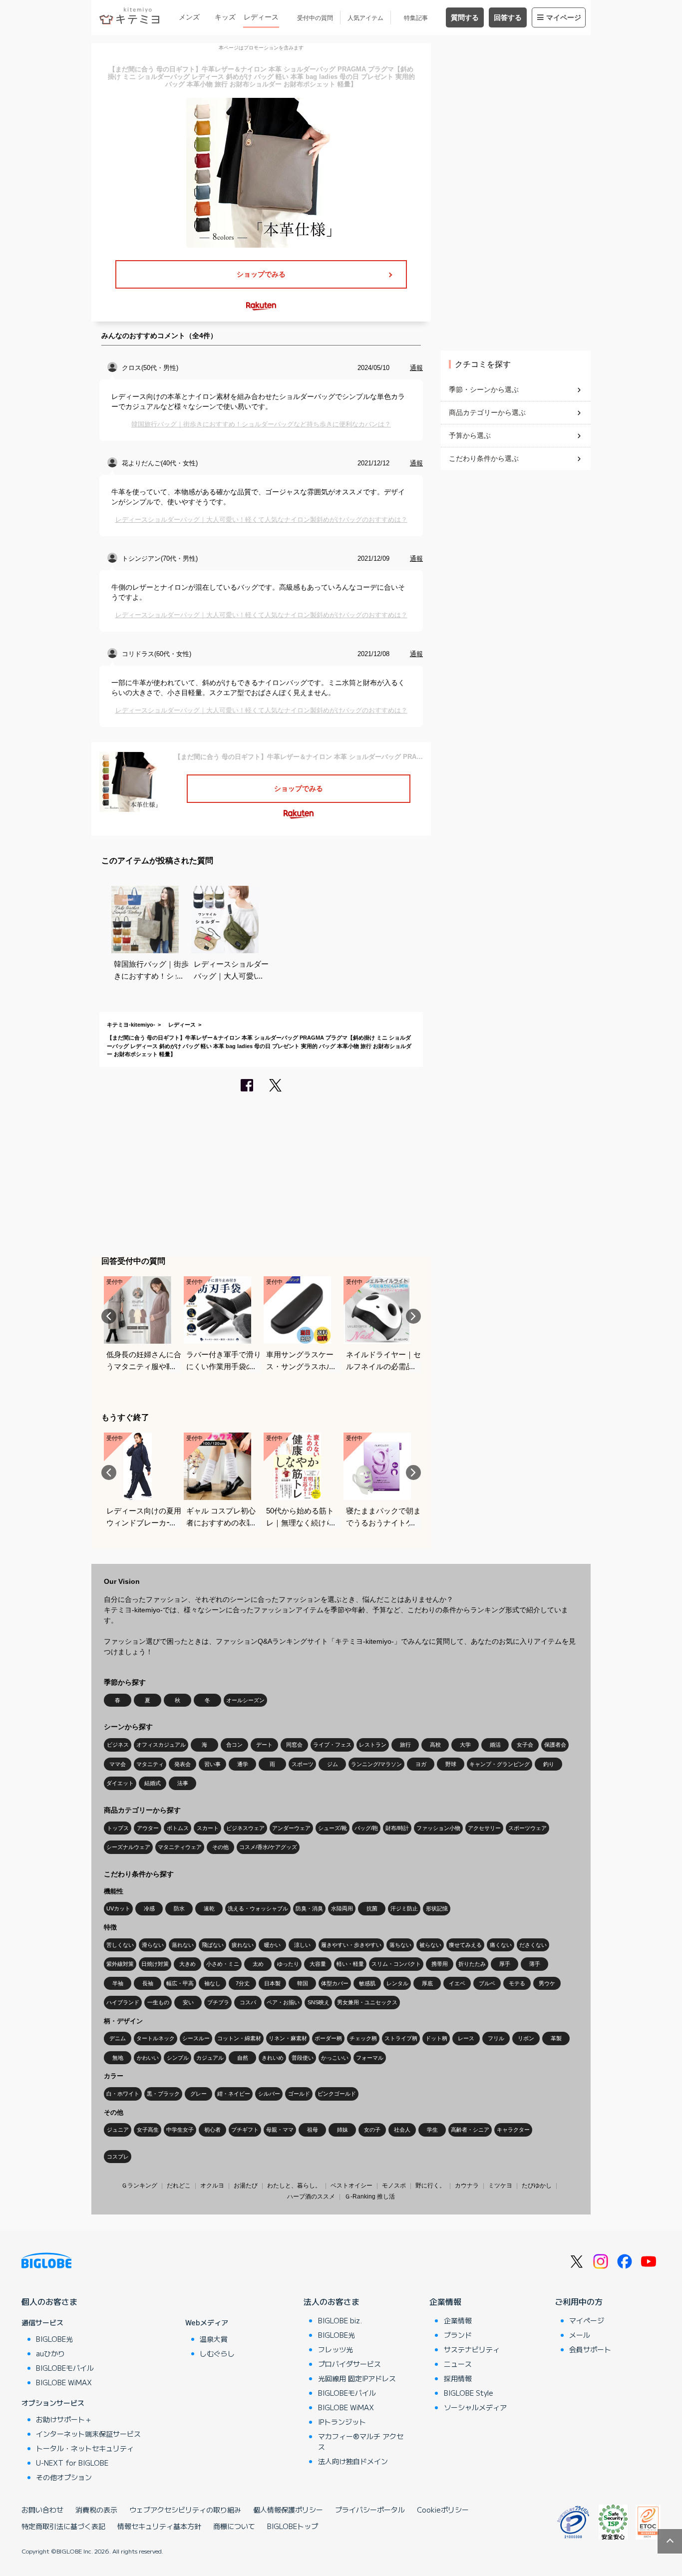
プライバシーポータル (370, 2510)
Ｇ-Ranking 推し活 (370, 2197)
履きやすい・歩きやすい (351, 1945)
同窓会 (294, 1745)
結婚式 (153, 1783)
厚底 (427, 1983)
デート (264, 1745)
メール (580, 2335)
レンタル (397, 1983)
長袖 (148, 1983)
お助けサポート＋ (64, 2419)
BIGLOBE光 (54, 2339)
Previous (109, 1316)
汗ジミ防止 (404, 1908)
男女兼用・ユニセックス (367, 2002)
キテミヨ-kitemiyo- (131, 1025)
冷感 (149, 1908)
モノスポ (394, 2186)
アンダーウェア (291, 1828)
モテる (517, 1983)
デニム (118, 2038)
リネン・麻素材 (288, 2038)
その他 (220, 1847)
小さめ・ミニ (223, 1964)
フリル (496, 2038)
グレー (198, 2094)
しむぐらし (217, 2353)
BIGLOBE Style (469, 2393)
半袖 (118, 1983)
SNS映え (319, 2002)
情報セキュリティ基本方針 (159, 2526)
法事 (183, 1783)
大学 (465, 1745)
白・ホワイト (123, 2094)
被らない (430, 1945)
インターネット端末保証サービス (88, 2434)
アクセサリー (484, 1828)
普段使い (303, 2058)
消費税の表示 (96, 2510)
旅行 (405, 1745)
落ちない (400, 1945)
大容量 (318, 1964)
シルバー (269, 2094)
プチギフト (245, 2130)
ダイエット (120, 1783)
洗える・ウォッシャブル (258, 1908)
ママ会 (118, 1764)
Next (413, 1316)
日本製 (272, 1983)
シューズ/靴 (333, 1828)
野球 (451, 1764)
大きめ (187, 1964)
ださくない (533, 1945)
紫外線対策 (120, 1964)
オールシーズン (245, 1700)
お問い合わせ (42, 2510)
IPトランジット (342, 2422)
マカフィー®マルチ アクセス (361, 2441)
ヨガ (421, 1764)
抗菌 (372, 1908)
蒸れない (183, 1945)
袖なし (212, 1983)
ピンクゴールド (337, 2094)
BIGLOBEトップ (293, 2526)
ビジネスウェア (245, 1828)
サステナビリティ (472, 2349)
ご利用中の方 (579, 2301)
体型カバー (335, 1983)
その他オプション (64, 2477)
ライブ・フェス (332, 1745)
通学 (243, 1764)
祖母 (313, 2130)
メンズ (189, 17)
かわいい (148, 2058)
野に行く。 (430, 2186)
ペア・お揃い (283, 2002)
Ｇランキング (139, 2186)
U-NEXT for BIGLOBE (72, 2463)
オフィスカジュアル (161, 1745)
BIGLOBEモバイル (65, 2368)
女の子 (372, 2130)
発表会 (182, 1764)
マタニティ (150, 1764)
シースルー (196, 2038)
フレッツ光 (336, 2349)
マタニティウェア (180, 1847)
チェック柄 (363, 2038)
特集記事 (416, 18)
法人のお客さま (332, 2301)
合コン (234, 1745)
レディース (261, 17)
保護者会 (555, 1745)
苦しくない (120, 1945)
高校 (435, 1745)
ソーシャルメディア (475, 2407)
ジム (333, 1764)
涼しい (302, 1945)
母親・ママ (280, 2130)
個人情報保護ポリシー (288, 2510)
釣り (549, 1764)
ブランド (458, 2335)
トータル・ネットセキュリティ (85, 2448)
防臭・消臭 (309, 1908)
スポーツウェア (527, 1828)
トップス (118, 1828)
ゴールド (299, 2094)
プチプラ (218, 2002)
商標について (234, 2526)
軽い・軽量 (350, 1964)
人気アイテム (365, 18)
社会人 (402, 2130)
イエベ (457, 1983)
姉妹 (342, 2130)
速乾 (209, 1908)
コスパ (248, 2002)
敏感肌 (367, 1983)
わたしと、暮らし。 (294, 2186)
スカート (208, 1828)
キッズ (225, 17)
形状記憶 (437, 1908)
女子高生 (148, 2130)
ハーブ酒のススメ (311, 2197)
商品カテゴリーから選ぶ (487, 412)
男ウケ (547, 1983)
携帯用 (440, 1964)
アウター (148, 1828)
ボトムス (178, 1828)
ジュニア (118, 2130)
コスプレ (118, 2157)
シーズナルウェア (128, 1847)
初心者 (212, 2130)
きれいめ (273, 2058)
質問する (465, 17)
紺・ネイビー (234, 2094)
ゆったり (288, 1964)
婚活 (495, 1745)
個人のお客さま (49, 2301)
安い (188, 2002)
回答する (508, 17)
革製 (556, 2038)
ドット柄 (436, 2038)
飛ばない (213, 1945)
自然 (243, 2058)
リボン (526, 2038)
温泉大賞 (214, 2339)
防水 (179, 1908)
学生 (432, 2130)
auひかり (50, 2353)
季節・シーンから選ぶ (484, 389)
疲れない (243, 1945)
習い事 (212, 1764)
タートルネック (156, 2038)
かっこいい (335, 2058)
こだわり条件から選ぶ (484, 458)
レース (466, 2038)
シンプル (178, 2058)
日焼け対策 (155, 1964)
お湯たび (246, 2186)
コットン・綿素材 (239, 2038)
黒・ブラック (163, 2094)
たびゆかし (537, 2186)
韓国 (303, 1983)
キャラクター (513, 2130)
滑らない (153, 1945)
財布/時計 (397, 1828)
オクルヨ (212, 2186)
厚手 (505, 1964)
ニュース (458, 2364)
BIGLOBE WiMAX (64, 2382)
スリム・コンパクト (396, 1964)
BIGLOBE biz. (340, 2320)
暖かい (272, 1945)
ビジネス (118, 1745)
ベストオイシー (351, 2186)
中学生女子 (180, 2130)
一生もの (158, 2002)
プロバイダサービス (349, 2364)
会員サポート (590, 2349)
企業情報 (445, 2301)
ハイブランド (123, 2002)
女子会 (525, 1745)
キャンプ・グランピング (500, 1764)
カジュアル (210, 2058)
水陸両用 (342, 1908)
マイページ (564, 17)
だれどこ (179, 2186)
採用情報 (458, 2378)
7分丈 (243, 1983)
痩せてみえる (465, 1945)
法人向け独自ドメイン (353, 2461)
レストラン (373, 1745)
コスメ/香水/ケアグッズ (268, 1847)
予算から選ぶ (470, 435)
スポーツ (303, 1764)
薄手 (535, 1964)
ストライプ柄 (401, 2038)
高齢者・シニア (470, 2130)
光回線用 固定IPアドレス (357, 2378)
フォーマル (370, 2058)
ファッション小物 (438, 1828)
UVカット (118, 1908)
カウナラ (467, 2186)
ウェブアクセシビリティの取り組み (185, 2510)
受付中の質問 (315, 18)
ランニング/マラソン (376, 1764)
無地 (118, 2058)
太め (258, 1964)
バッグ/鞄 (366, 1828)
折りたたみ (472, 1964)
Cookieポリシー (443, 2510)
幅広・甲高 (180, 1983)
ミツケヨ (500, 2186)
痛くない (501, 1945)
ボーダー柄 (328, 2038)
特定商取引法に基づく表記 (63, 2526)
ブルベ (487, 1983)
